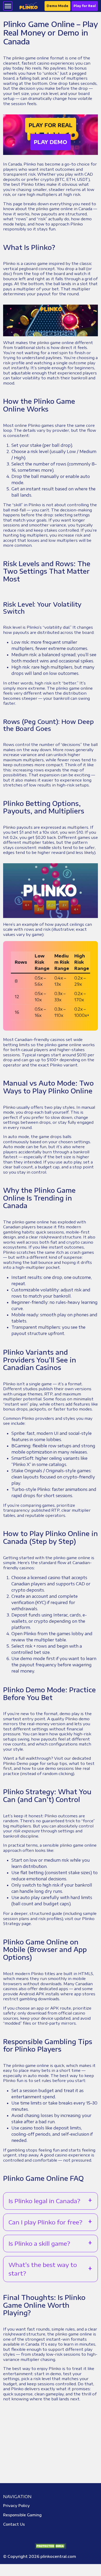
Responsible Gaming (22, 2515)
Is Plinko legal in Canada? (44, 2201)
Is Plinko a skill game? (39, 2243)
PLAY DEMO (51, 142)
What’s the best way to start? (43, 2269)
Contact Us (14, 2524)
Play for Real (85, 6)
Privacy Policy (16, 2506)
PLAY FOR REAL (51, 125)
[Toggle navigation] (8, 6)
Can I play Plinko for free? (45, 2222)
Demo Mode (57, 6)
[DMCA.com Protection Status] (51, 2546)
